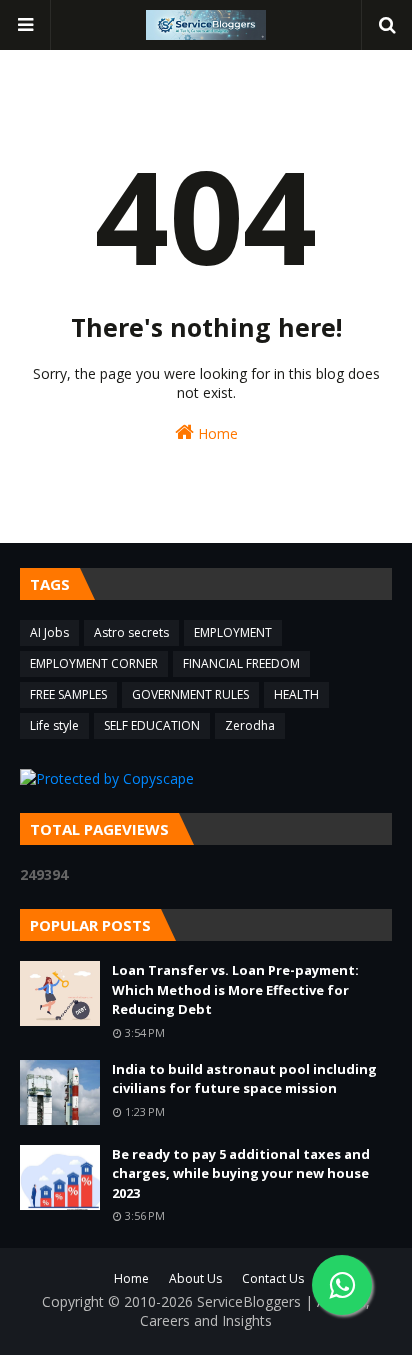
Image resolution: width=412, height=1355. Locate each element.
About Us (195, 1278)
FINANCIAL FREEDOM (241, 663)
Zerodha (250, 725)
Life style (54, 725)
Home (216, 433)
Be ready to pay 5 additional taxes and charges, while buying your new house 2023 (241, 1173)
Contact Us (273, 1278)
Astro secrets (131, 632)
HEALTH (296, 694)
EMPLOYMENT (233, 632)
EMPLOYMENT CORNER (94, 663)
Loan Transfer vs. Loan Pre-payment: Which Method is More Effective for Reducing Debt (235, 989)
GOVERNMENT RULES (190, 694)
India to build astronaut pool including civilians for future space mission (244, 1079)
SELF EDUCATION (152, 725)
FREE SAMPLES (68, 694)
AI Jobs (49, 632)
